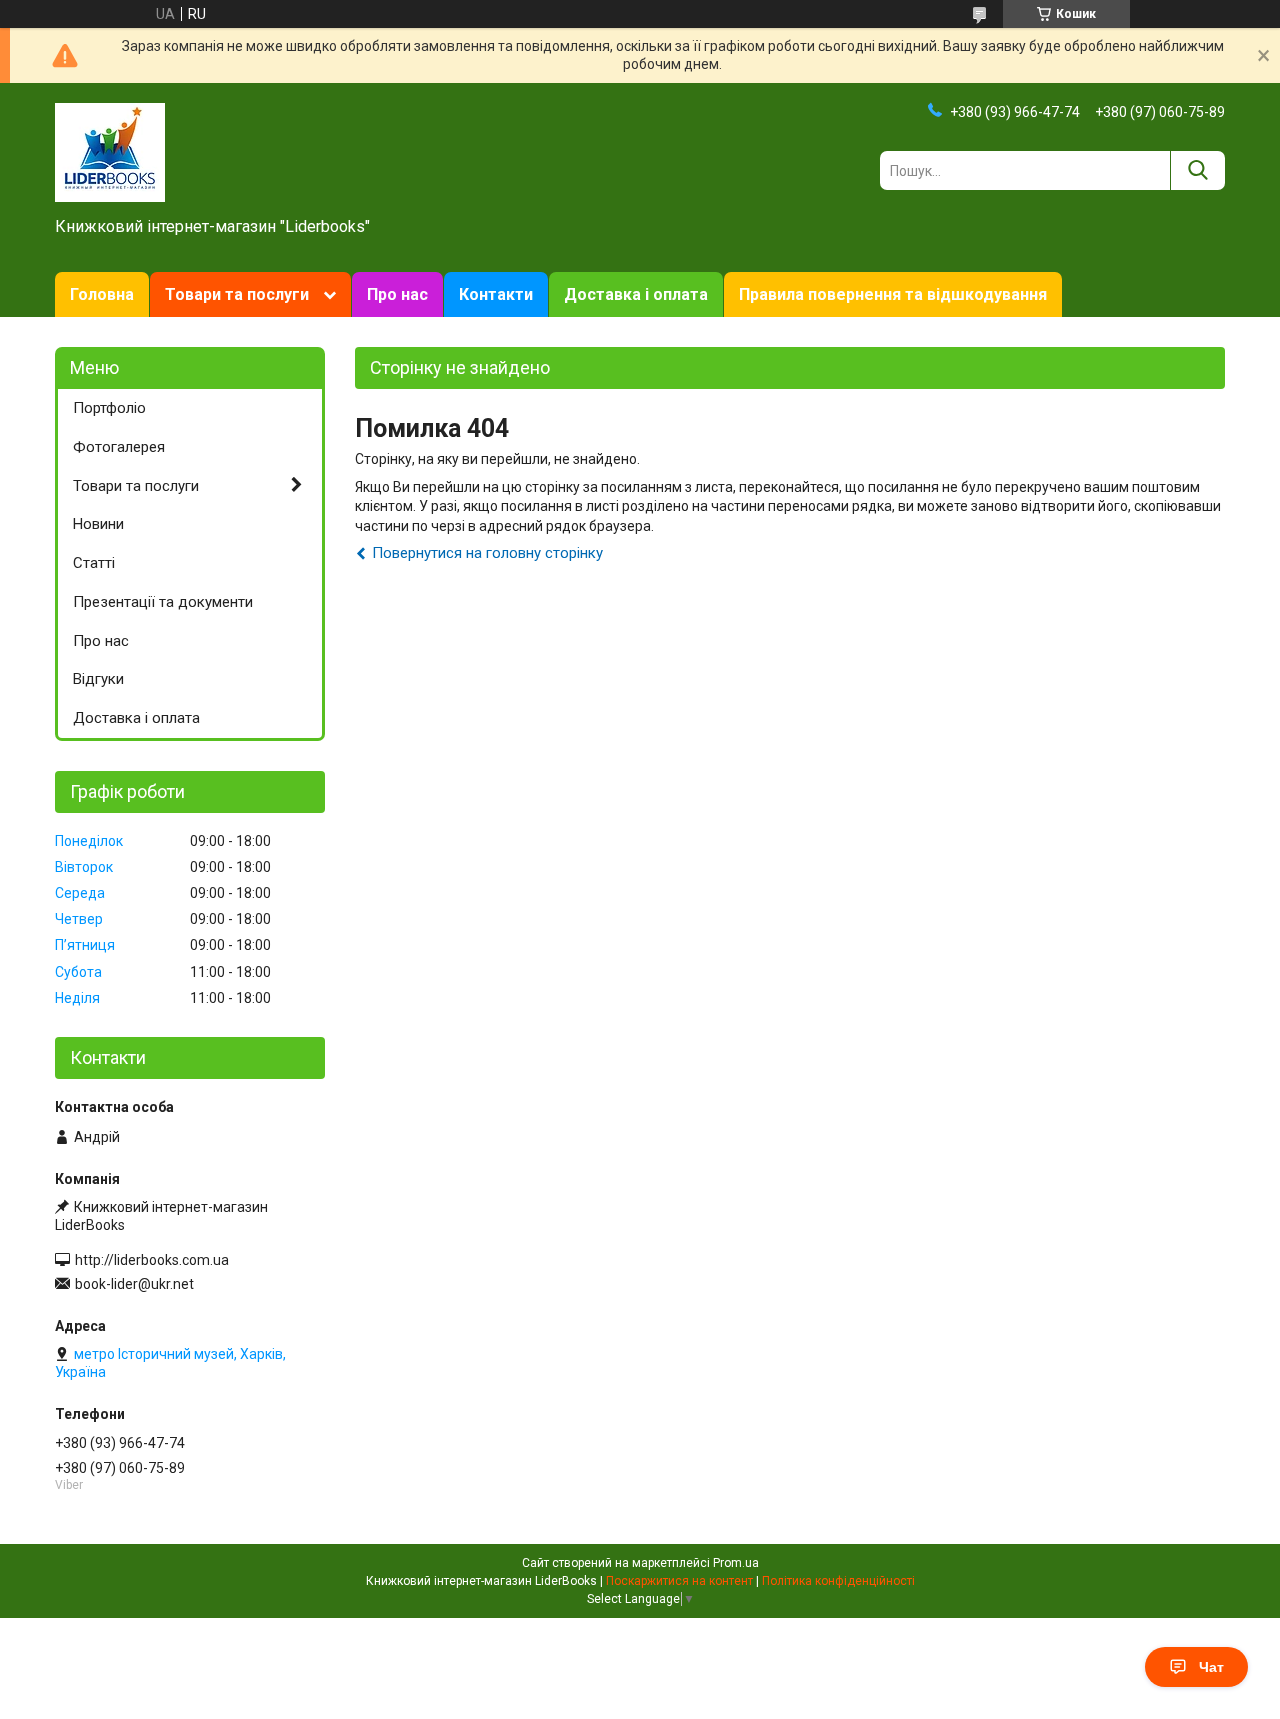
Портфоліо (109, 408)
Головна (102, 294)
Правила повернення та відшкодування (893, 294)
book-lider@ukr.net (134, 1284)
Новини (98, 524)
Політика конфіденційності (838, 1581)
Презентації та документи (163, 602)
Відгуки (98, 679)
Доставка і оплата (636, 294)
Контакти (496, 294)
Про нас (397, 294)
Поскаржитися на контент (679, 1581)
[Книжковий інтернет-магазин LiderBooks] (110, 151)
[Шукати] (1197, 170)
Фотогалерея (119, 447)
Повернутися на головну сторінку (487, 553)
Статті (94, 563)
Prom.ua (736, 1563)
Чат (1211, 1667)
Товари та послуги (237, 294)
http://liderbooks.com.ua (152, 1260)
